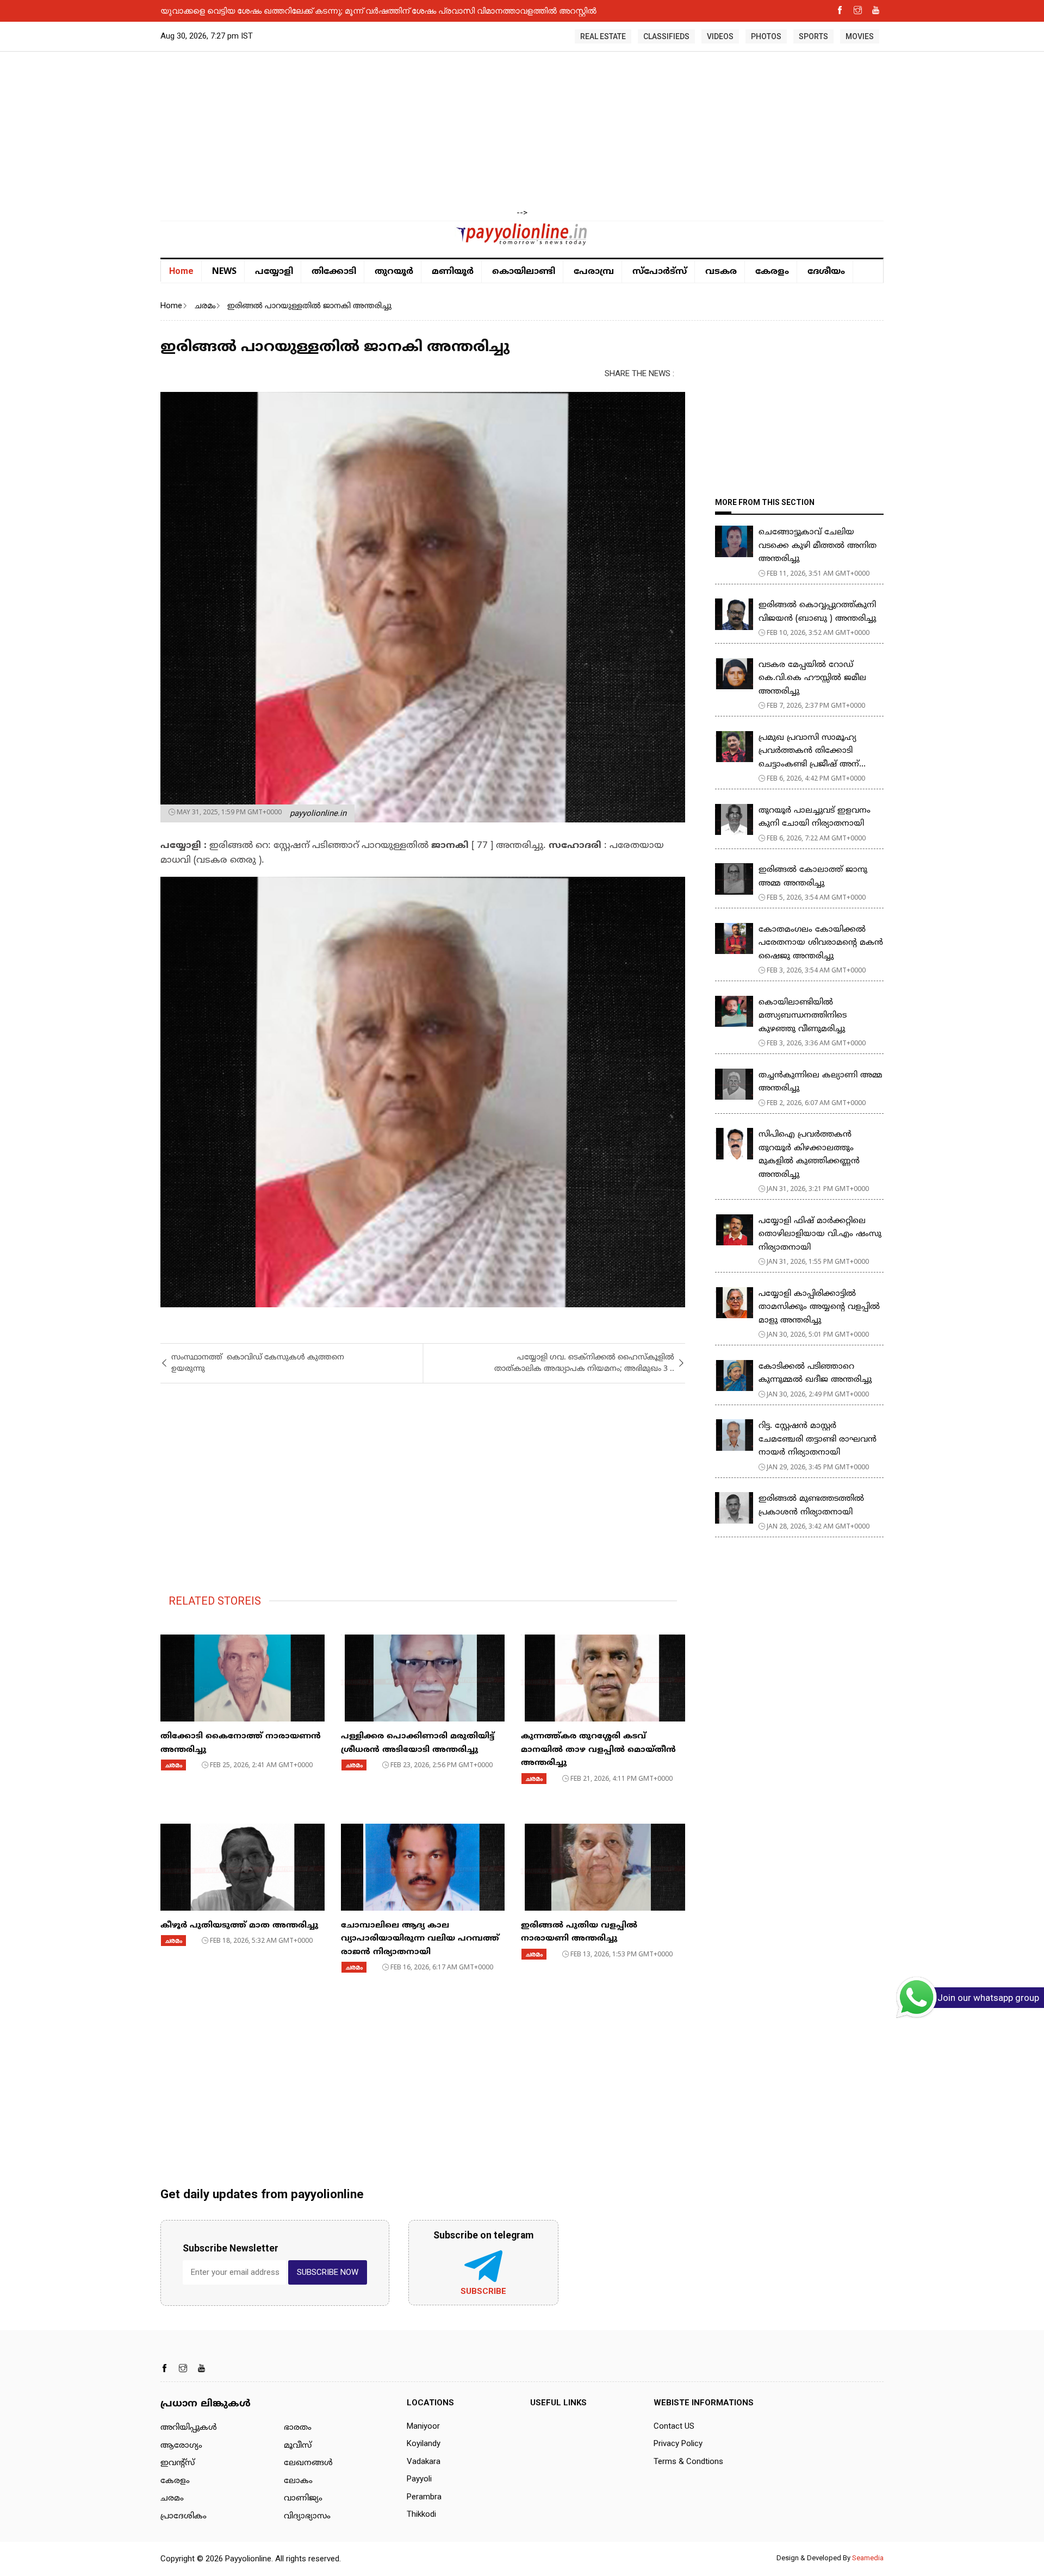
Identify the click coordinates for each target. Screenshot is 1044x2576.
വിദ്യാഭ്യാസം (307, 2516)
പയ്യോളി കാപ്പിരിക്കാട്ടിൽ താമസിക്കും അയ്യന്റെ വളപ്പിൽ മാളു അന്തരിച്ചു (819, 1307)
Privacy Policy (678, 2443)
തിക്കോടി (334, 272)
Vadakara (424, 2461)
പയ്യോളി (274, 272)
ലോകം (298, 2481)
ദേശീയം (826, 272)
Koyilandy (424, 2443)
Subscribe (483, 2291)
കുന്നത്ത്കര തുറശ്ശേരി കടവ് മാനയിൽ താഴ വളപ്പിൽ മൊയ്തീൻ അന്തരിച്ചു (598, 1750)
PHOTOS (766, 36)
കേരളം (772, 272)
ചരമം (205, 305)
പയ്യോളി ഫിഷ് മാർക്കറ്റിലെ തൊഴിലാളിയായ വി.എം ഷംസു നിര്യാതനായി (820, 1234)
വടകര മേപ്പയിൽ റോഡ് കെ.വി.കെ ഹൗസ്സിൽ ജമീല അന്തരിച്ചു (812, 678)
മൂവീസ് (298, 2446)
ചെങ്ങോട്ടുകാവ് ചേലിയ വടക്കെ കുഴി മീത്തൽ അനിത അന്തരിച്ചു (819, 546)
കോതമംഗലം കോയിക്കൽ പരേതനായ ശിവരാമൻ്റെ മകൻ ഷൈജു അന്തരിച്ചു (821, 943)
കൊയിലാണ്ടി (524, 272)
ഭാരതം (298, 2428)
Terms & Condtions (688, 2461)
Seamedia (868, 2558)
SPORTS (813, 36)
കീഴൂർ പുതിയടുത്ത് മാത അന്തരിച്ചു (239, 1926)
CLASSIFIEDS (666, 36)
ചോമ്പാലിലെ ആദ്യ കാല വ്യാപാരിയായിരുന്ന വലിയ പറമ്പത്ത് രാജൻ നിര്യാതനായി (420, 1939)
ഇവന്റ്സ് (178, 2463)
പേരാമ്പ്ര (594, 272)
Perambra (424, 2497)
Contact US (674, 2426)
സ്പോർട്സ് (660, 272)
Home (181, 271)
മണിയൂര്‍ (453, 272)
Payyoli (419, 2479)
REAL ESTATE (603, 36)
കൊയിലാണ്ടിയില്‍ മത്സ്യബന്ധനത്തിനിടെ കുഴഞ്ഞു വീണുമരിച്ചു (803, 1016)
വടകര (721, 272)
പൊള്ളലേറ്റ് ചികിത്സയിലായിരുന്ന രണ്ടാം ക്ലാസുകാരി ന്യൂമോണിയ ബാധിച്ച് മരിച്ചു (322, 10)
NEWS (224, 271)
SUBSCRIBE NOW (328, 2272)
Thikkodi (421, 2514)
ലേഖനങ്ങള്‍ (308, 2463)
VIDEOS (720, 36)
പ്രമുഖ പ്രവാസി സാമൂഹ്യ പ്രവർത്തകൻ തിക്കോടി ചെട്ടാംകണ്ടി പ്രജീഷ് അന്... (812, 751)
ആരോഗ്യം (181, 2446)
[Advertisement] (522, 130)
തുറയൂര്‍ (394, 272)
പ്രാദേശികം (184, 2516)
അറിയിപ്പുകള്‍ (189, 2428)
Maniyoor (423, 2426)
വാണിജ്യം (303, 2499)
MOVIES (860, 36)
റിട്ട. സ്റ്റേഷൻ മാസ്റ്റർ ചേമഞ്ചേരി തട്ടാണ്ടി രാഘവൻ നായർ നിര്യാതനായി (818, 1439)
